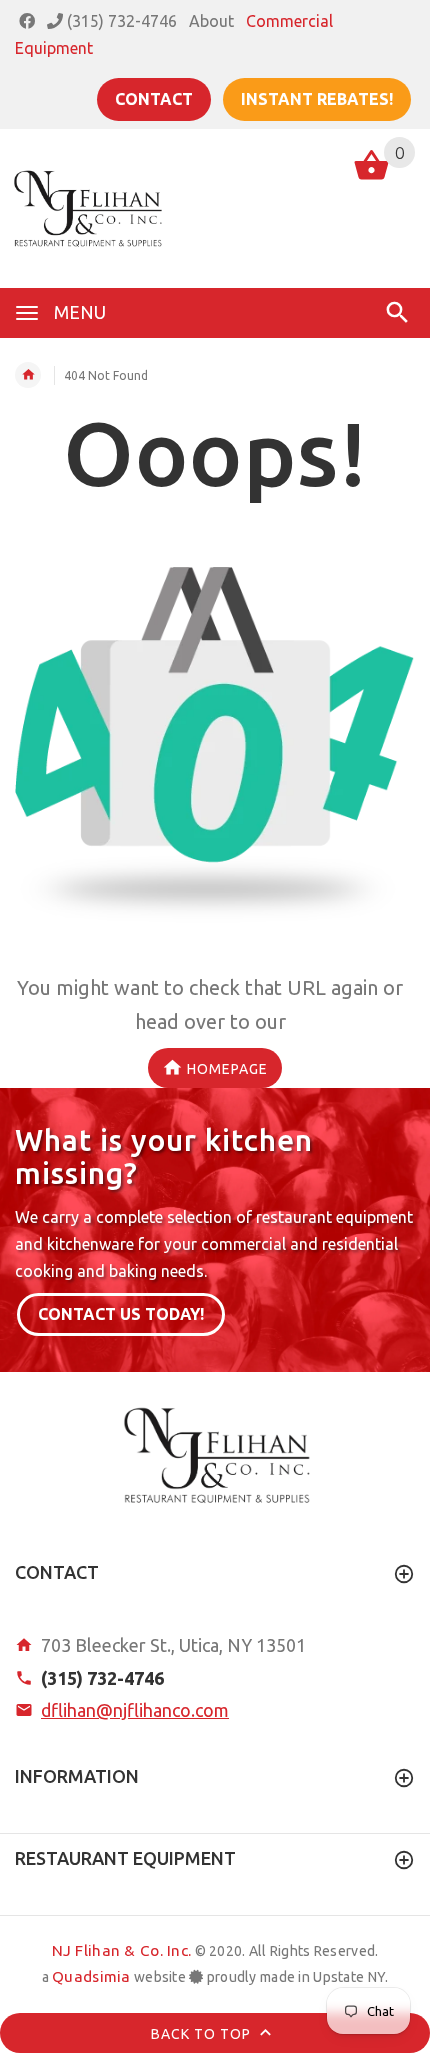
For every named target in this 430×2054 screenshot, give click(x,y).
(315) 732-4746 (120, 21)
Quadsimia (91, 1976)
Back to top (203, 2034)
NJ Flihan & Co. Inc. (122, 1950)
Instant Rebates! (317, 99)
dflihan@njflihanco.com (135, 1710)
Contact (154, 99)
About (211, 21)
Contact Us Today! (121, 1314)
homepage (227, 1069)
